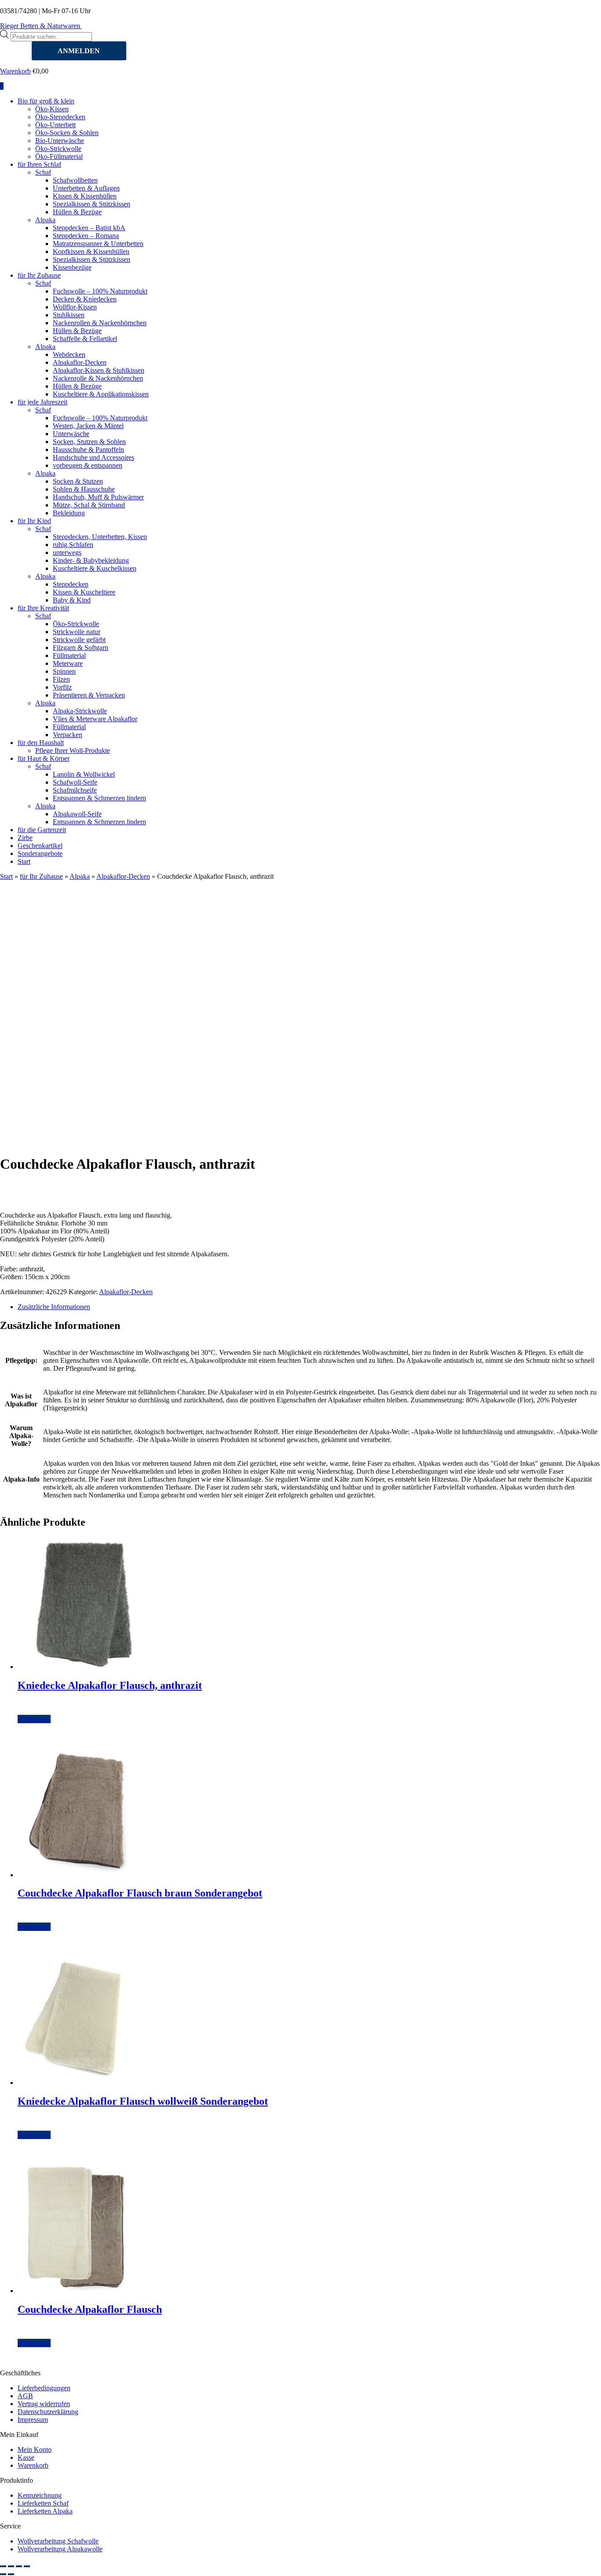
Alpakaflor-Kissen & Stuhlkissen (99, 370)
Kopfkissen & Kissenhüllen (91, 251)
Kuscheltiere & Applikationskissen (101, 394)
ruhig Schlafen (73, 545)
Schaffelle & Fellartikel (85, 339)
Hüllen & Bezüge (77, 212)
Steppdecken (71, 584)
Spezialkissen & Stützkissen (92, 204)
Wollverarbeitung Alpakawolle (60, 2549)
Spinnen (64, 671)
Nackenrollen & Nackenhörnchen (100, 323)
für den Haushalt (41, 743)
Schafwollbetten (75, 180)
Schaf (43, 172)
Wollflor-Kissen (75, 307)
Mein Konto (35, 2449)
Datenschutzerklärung (48, 2412)
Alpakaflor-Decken (80, 362)
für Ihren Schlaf (39, 164)
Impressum (33, 2420)
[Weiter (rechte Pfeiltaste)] (11, 2574)
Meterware (68, 663)
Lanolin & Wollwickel (84, 774)
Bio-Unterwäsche (60, 141)
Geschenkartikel (40, 846)
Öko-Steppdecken (60, 117)
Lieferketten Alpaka (45, 2511)
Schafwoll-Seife (75, 782)
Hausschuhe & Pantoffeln (88, 450)
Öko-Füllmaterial (59, 156)
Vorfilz (62, 687)
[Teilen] (19, 2566)
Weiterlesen (34, 1719)
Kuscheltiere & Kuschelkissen (95, 568)
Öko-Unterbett (55, 125)
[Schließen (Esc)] (27, 2566)
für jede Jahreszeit (42, 402)
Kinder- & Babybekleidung (91, 560)
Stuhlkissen (69, 315)
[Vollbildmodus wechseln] (11, 2566)
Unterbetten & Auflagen (86, 188)
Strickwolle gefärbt (79, 640)
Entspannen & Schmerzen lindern (99, 798)
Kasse (26, 2457)
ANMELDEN (79, 51)
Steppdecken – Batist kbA (89, 228)
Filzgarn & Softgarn (81, 648)
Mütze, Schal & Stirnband (89, 505)
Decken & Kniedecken (85, 299)
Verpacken (68, 735)
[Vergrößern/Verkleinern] (3, 2566)
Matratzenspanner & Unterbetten (98, 244)
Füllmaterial (69, 655)
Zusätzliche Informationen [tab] (54, 1307)
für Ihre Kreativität (43, 608)
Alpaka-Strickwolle (80, 711)
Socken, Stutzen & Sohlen (89, 442)
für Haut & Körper (44, 758)
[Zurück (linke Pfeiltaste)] (3, 2574)
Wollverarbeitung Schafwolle (58, 2541)
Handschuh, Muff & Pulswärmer (98, 497)
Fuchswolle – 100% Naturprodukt (100, 291)
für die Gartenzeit (42, 830)
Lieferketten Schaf (43, 2503)
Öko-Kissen (52, 109)
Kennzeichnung (40, 2495)
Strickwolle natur (77, 632)
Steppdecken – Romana (86, 236)
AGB (25, 2396)
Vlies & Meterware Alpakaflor (95, 719)
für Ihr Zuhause (39, 275)
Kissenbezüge (72, 267)
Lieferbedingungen (44, 2388)
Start (24, 861)
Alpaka (45, 220)
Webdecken (69, 354)
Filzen (61, 679)
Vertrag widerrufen (44, 2404)
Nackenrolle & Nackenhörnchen (98, 378)
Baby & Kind (72, 600)
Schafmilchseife (75, 790)
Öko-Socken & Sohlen (67, 133)
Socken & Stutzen (78, 481)
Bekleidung (69, 513)
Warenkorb (15, 71)
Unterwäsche (71, 434)
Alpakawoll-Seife (77, 814)
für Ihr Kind (34, 521)
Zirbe (25, 838)
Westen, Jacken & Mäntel (88, 426)
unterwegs (67, 552)
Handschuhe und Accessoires (93, 457)
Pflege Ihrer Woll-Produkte (73, 750)
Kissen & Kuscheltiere (84, 592)
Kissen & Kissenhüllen (85, 196)
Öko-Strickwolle (58, 149)
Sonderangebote (40, 853)
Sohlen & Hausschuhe (84, 489)
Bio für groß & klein (46, 101)
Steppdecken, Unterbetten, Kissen (100, 537)
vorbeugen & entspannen (88, 465)
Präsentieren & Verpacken (89, 695)
